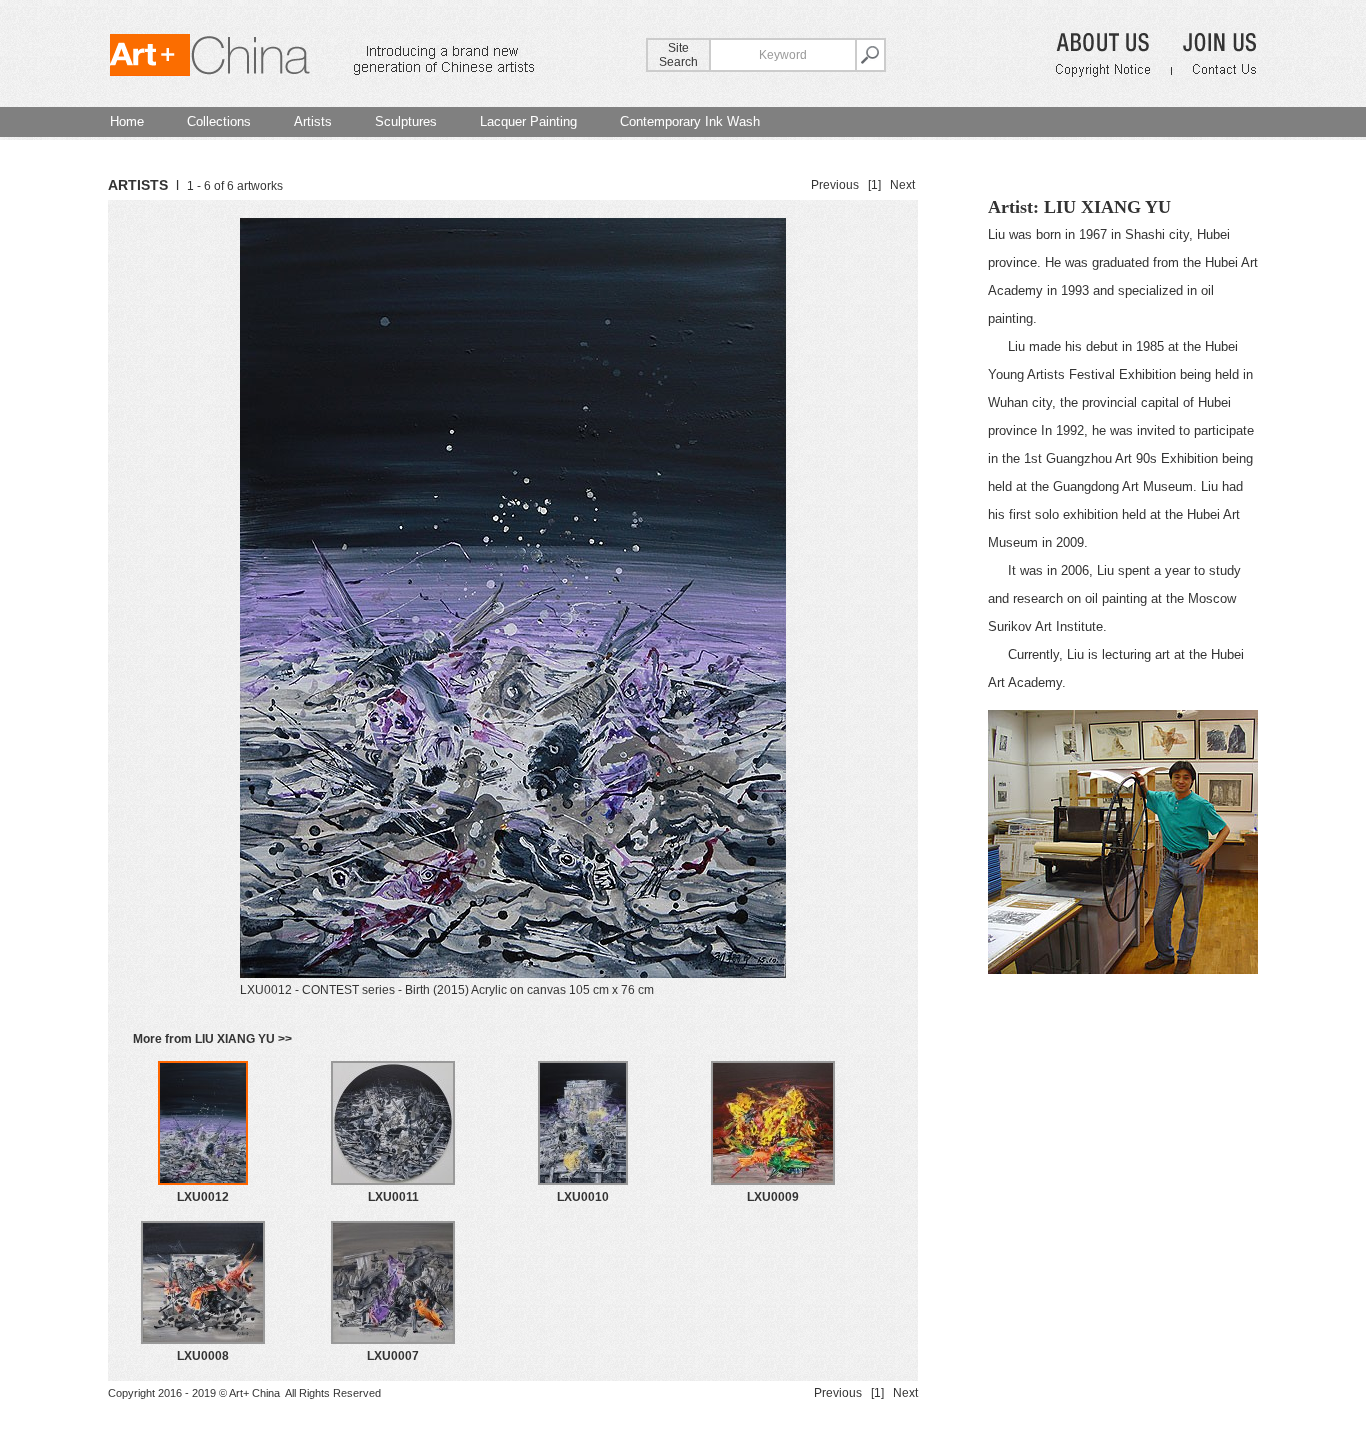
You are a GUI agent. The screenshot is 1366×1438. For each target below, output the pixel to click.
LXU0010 (583, 1197)
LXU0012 (203, 1197)
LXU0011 (393, 1197)
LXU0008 (203, 1356)
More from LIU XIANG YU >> (212, 1039)
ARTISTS (138, 185)
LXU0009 (773, 1197)
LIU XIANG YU (1107, 207)
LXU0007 (393, 1356)
